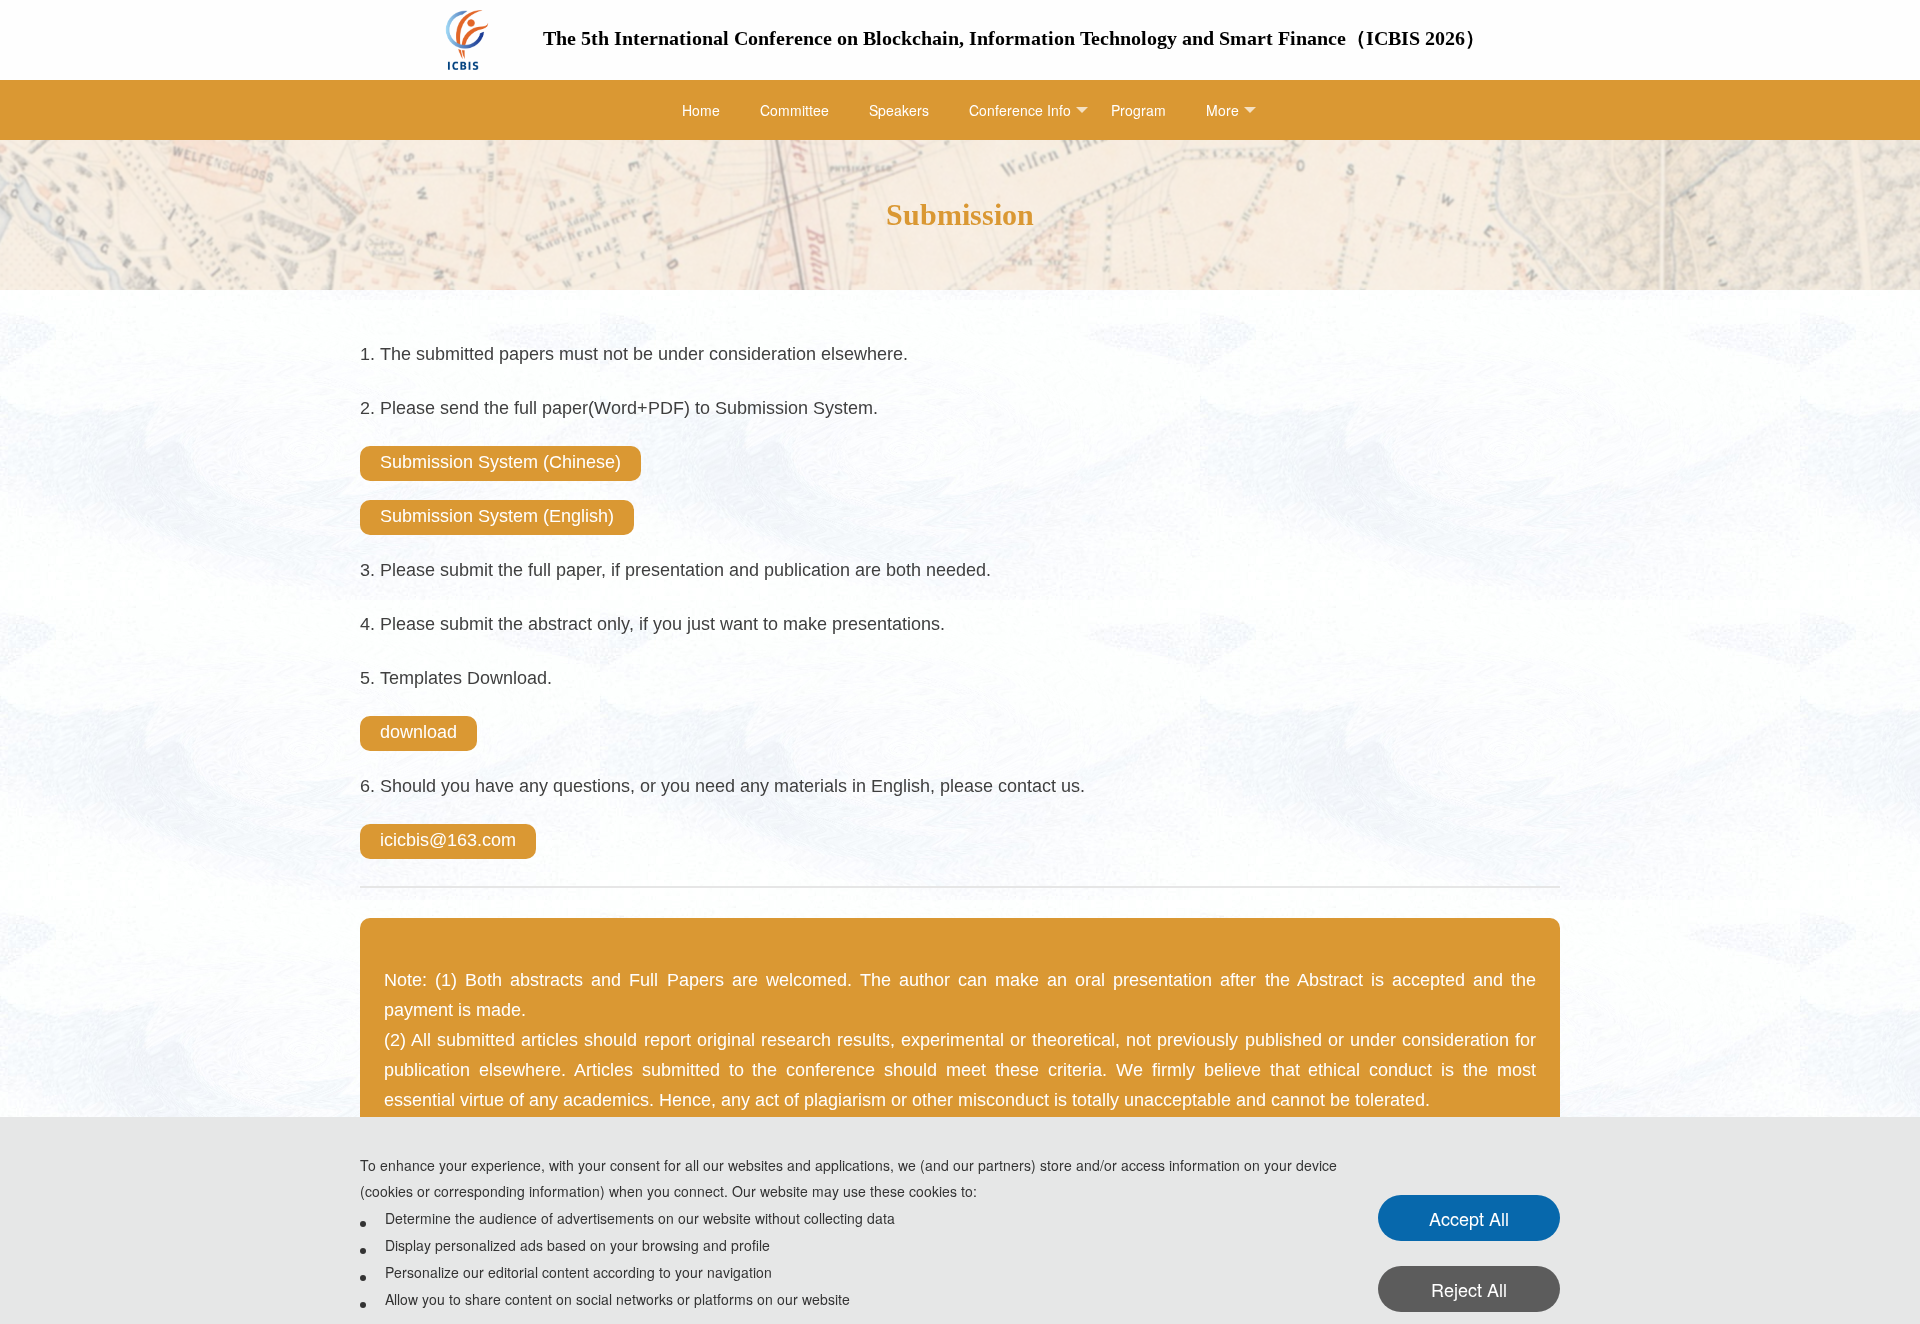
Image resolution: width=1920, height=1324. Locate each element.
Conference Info (1020, 110)
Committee (794, 110)
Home (701, 110)
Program (1138, 110)
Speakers (899, 110)
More (1222, 110)
